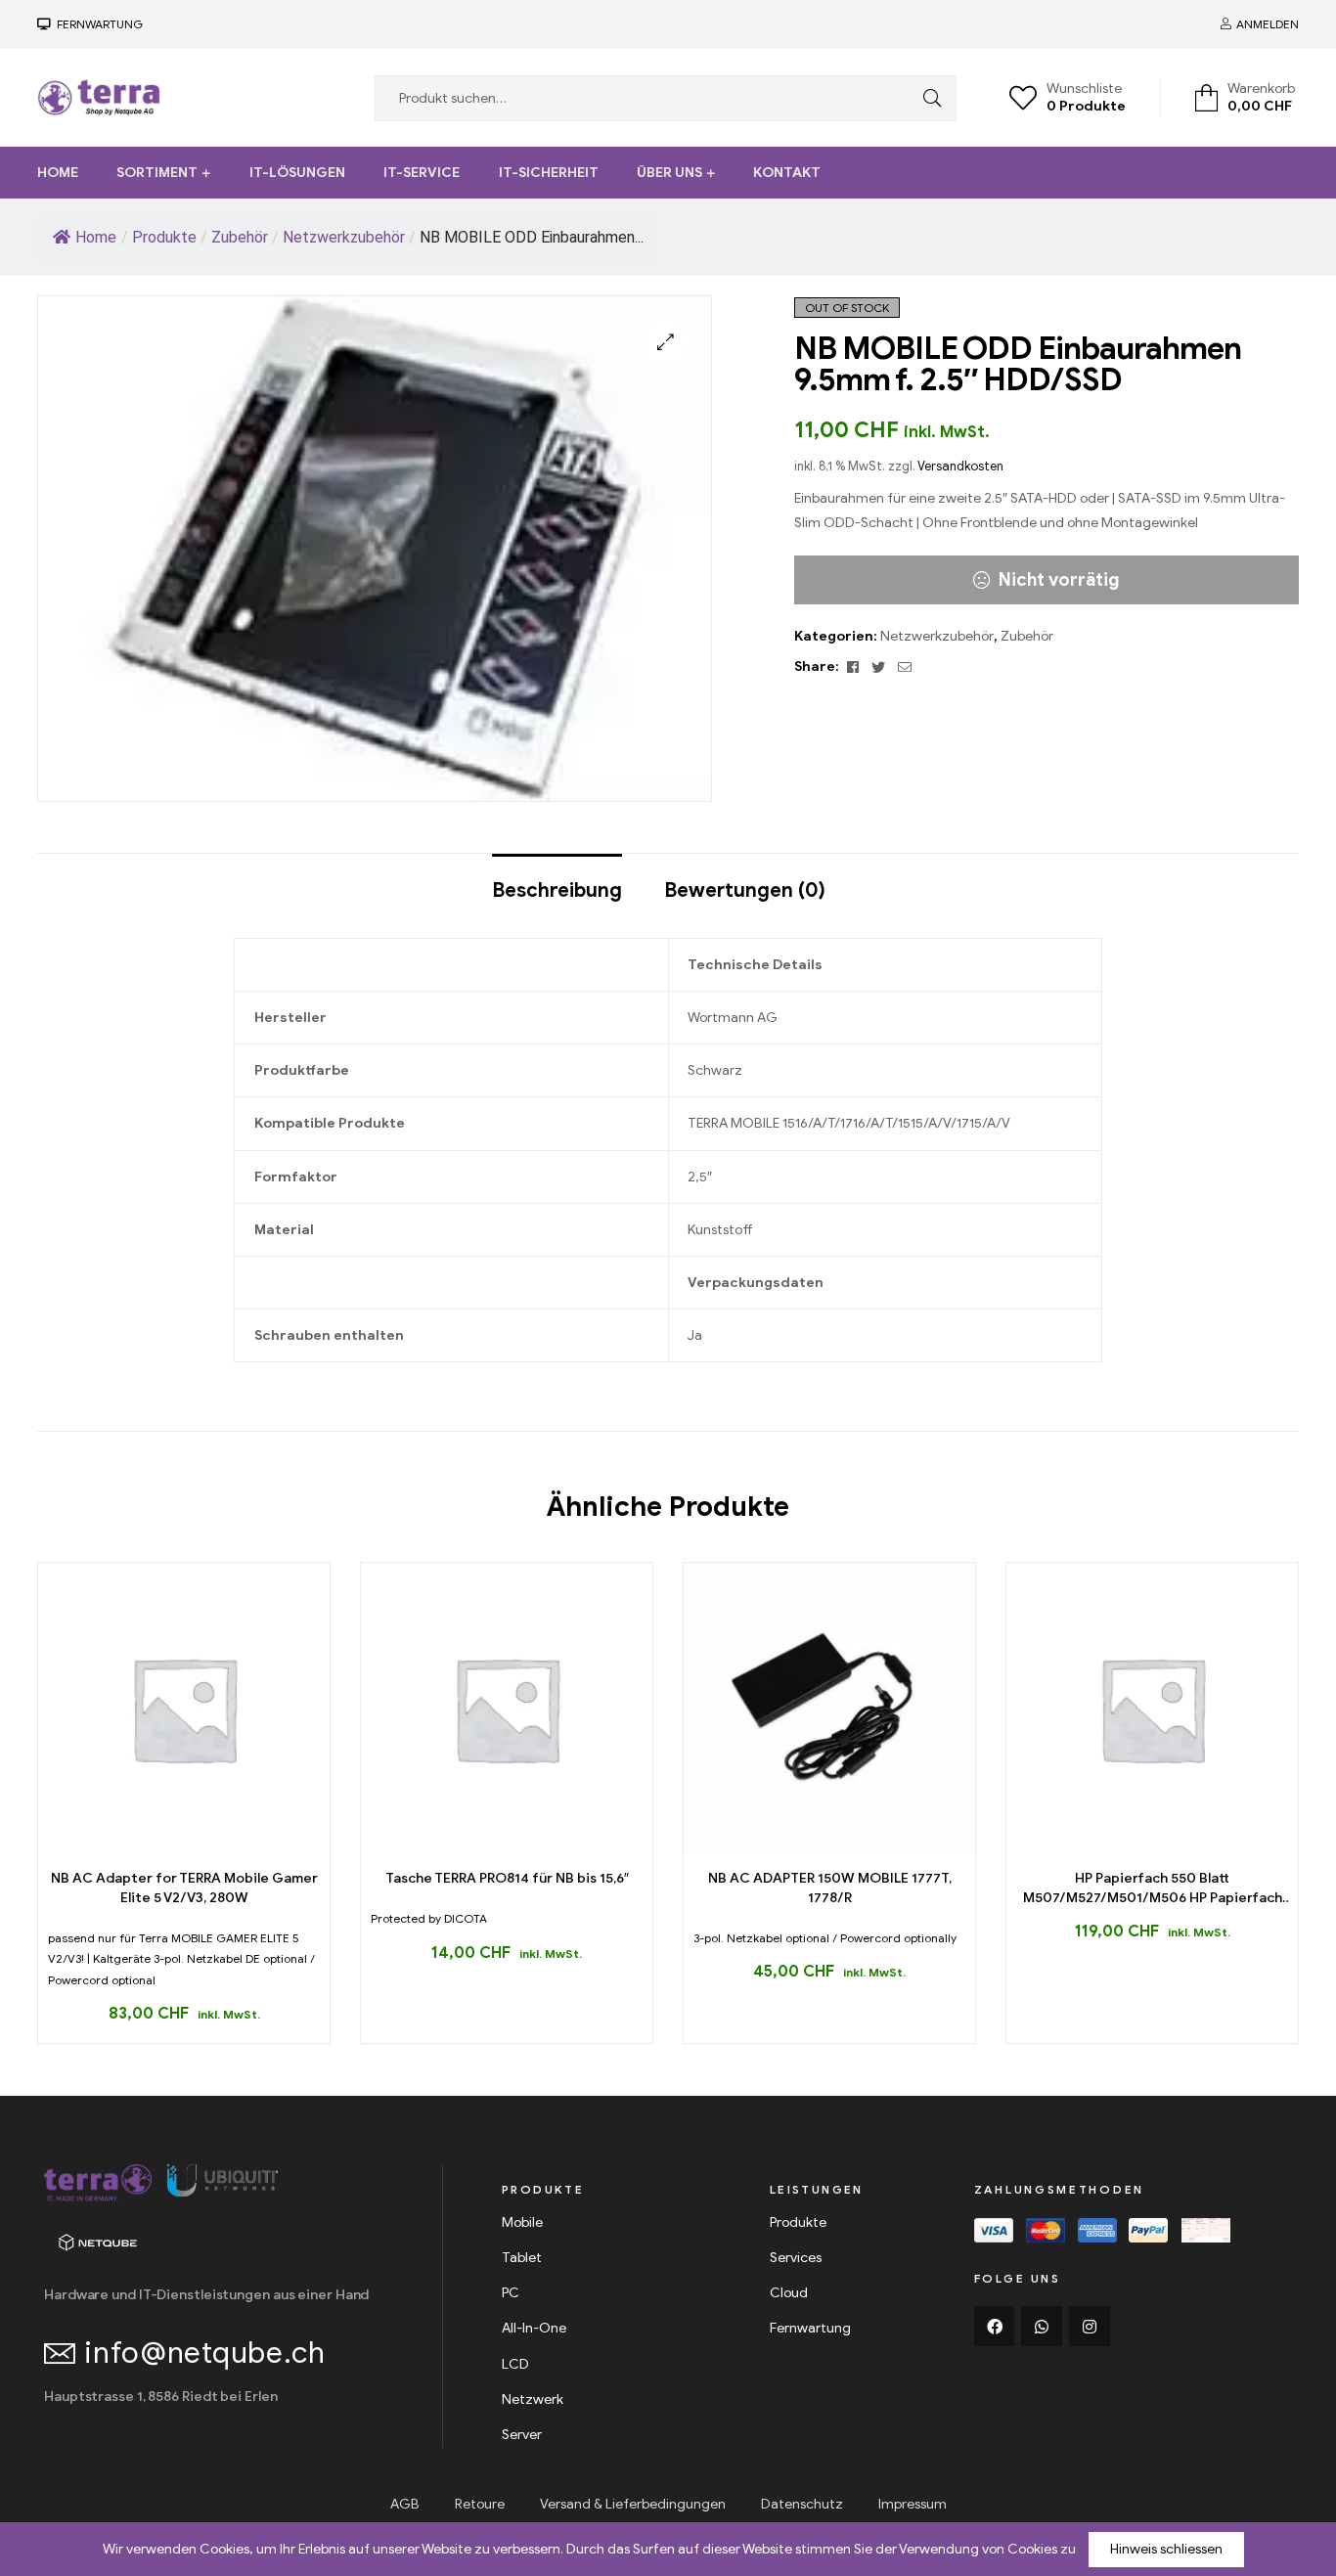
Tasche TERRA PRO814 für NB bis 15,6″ (507, 1878)
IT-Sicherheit (549, 173)
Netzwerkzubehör (937, 636)
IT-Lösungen (297, 173)
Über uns (669, 173)
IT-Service (422, 173)
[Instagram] (1090, 2327)
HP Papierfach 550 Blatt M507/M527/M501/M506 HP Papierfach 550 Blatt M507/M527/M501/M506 (1153, 1888)
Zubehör (1027, 636)
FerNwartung (97, 24)
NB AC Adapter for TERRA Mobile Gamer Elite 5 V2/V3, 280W (184, 1888)
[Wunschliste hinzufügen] (206, 1847)
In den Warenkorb (162, 1847)
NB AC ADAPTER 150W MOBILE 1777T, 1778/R (830, 1888)
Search (927, 98)
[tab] (557, 881)
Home (58, 173)
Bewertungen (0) (745, 890)
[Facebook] (995, 2327)
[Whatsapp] (1042, 2327)
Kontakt (787, 173)
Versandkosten (960, 466)
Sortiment (157, 173)
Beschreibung (557, 890)
